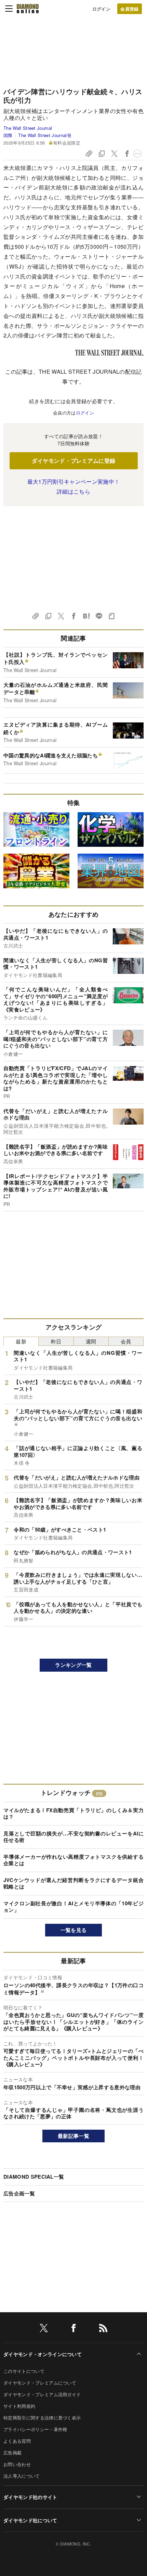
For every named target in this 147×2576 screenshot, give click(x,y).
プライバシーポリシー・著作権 (35, 2429)
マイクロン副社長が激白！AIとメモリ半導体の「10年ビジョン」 (73, 1907)
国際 (8, 135)
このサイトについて (24, 2371)
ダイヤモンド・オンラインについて (43, 2354)
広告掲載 (12, 2453)
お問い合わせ (17, 2464)
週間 (91, 1341)
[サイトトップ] (28, 9)
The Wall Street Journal (28, 128)
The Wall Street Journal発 (45, 135)
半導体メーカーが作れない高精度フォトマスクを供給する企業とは (73, 1860)
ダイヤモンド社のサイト (30, 2497)
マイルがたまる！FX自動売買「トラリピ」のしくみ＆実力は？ (73, 1813)
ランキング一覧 (73, 1665)
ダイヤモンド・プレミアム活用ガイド (42, 2394)
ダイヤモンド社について (30, 2520)
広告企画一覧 (19, 2193)
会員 (126, 1341)
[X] (44, 2329)
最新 (21, 1341)
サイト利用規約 (19, 2406)
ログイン (101, 9)
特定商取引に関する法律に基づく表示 (42, 2418)
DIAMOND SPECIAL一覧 (34, 2177)
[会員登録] (130, 9)
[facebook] (73, 2329)
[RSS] (103, 2329)
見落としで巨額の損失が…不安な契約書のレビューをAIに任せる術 (73, 1837)
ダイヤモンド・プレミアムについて (40, 2383)
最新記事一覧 (73, 2136)
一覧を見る (74, 1930)
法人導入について (22, 2476)
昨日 (56, 1341)
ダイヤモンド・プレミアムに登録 (74, 461)
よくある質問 (17, 2441)
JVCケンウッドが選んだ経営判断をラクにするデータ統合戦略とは (73, 1883)
